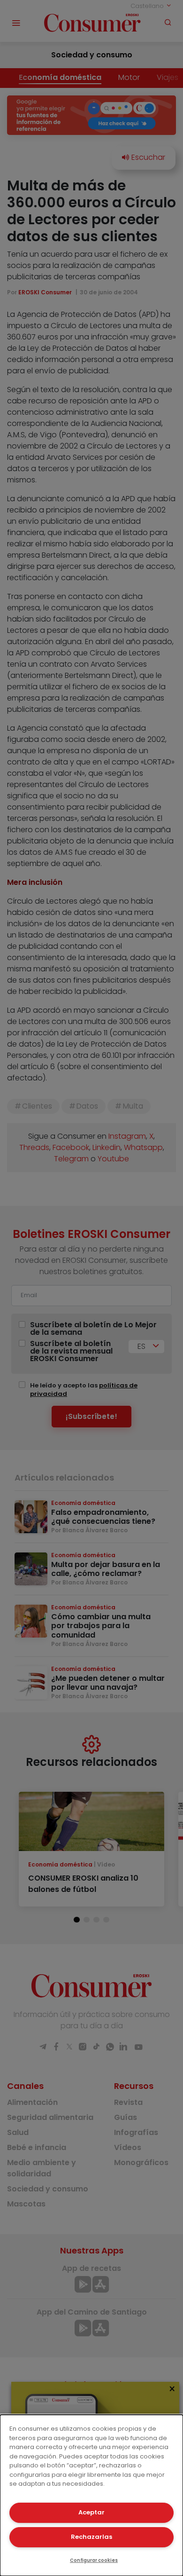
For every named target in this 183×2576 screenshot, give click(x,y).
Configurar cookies (94, 2560)
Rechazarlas (91, 2537)
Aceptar (91, 2512)
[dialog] (91, 2495)
